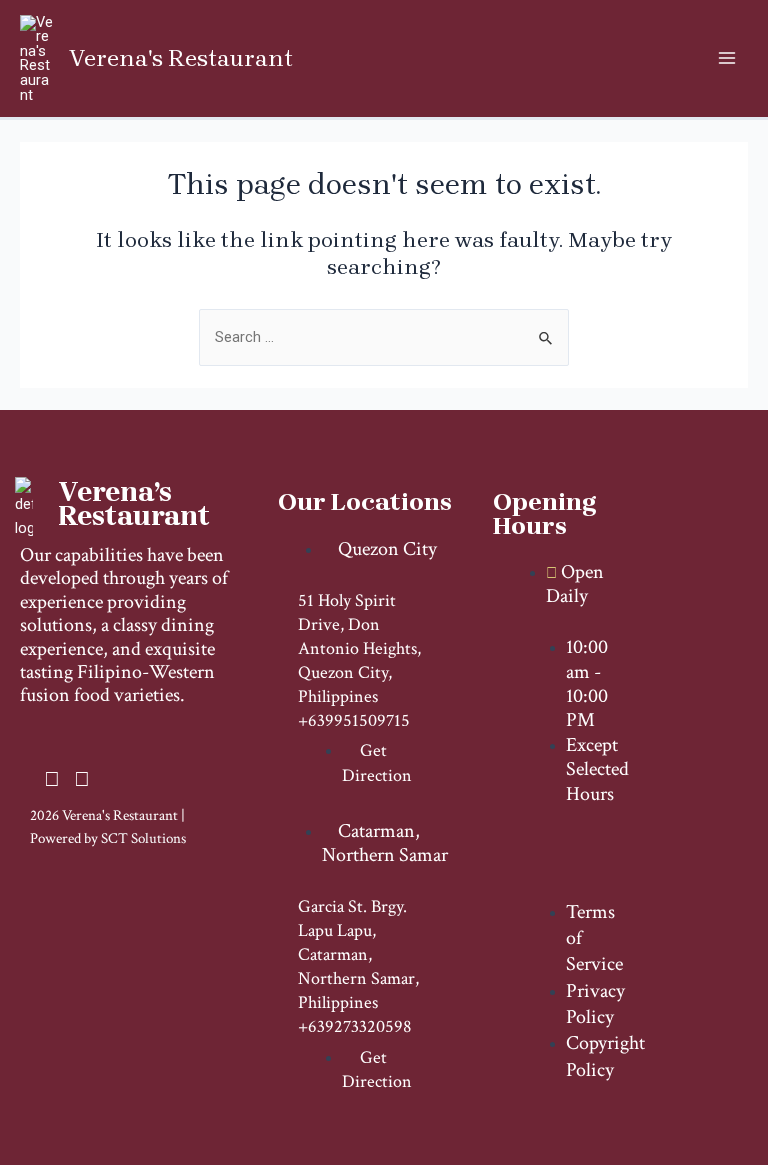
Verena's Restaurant (181, 58)
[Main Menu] (727, 58)
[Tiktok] (82, 781)
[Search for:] (384, 337)
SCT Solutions (143, 838)
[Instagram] (52, 781)
